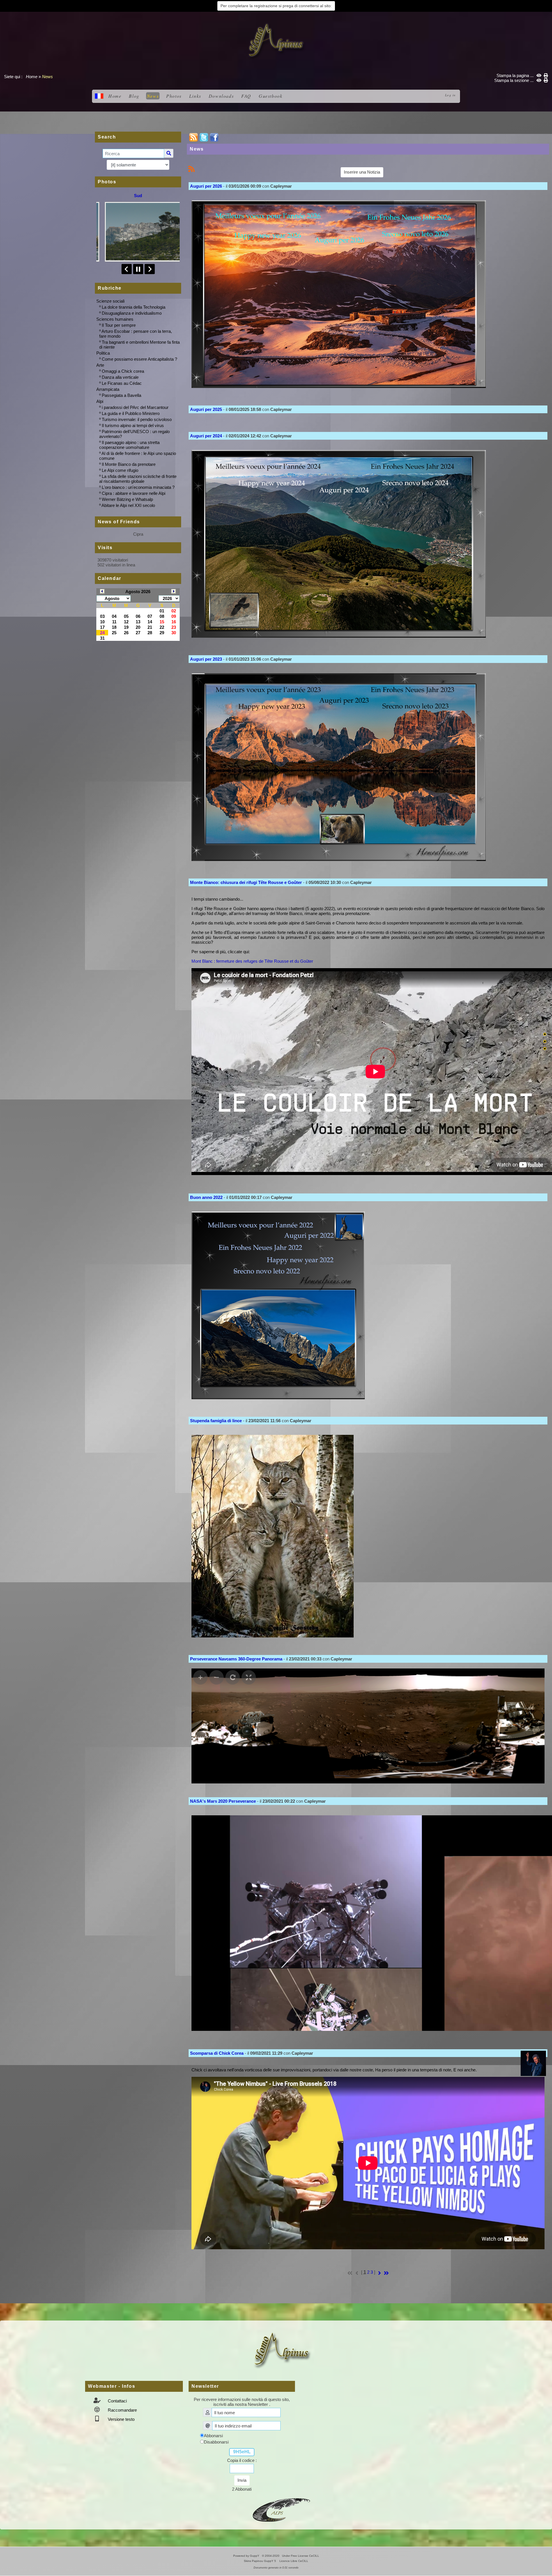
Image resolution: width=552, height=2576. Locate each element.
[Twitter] (204, 137)
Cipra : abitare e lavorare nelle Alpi (134, 493)
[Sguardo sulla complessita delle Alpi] (276, 40)
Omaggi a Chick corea (123, 371)
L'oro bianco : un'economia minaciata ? (138, 487)
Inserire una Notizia (362, 172)
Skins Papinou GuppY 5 (261, 2561)
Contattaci (117, 2401)
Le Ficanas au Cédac (122, 383)
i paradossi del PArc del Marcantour (135, 407)
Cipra (138, 534)
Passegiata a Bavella (121, 395)
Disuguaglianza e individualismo (132, 313)
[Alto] (545, 1034)
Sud (138, 196)
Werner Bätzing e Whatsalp (127, 499)
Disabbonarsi (216, 2442)
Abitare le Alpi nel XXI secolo (128, 505)
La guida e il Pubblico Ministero (131, 413)
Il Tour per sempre (119, 325)
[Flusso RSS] (193, 137)
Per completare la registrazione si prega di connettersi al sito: (276, 6)
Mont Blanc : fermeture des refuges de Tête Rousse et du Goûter (252, 961)
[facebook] (214, 137)
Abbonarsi (213, 2436)
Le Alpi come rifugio (120, 470)
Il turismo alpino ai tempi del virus (133, 425)
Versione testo (121, 2419)
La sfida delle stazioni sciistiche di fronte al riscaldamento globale (138, 479)
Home (32, 77)
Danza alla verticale (120, 377)
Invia (242, 2480)
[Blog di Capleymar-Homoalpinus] (281, 2509)
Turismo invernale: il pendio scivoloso (137, 419)
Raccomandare (122, 2410)
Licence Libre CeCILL (293, 2561)
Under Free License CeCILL (301, 2556)
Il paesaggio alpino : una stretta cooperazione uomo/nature (129, 445)
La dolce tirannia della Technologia (134, 307)
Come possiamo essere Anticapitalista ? (139, 359)
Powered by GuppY (247, 2556)
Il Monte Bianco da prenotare (129, 464)
